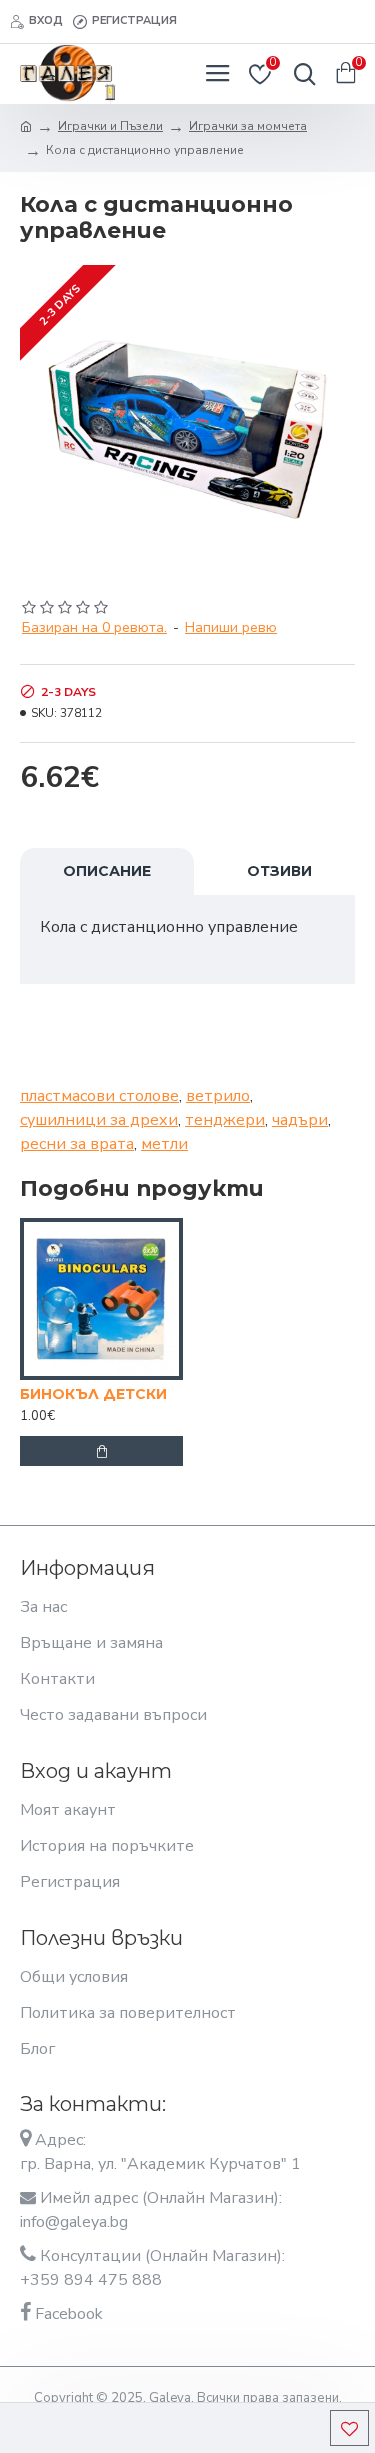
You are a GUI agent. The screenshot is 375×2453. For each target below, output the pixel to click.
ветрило (218, 1096)
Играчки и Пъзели (110, 126)
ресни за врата (77, 1144)
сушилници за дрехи (99, 1120)
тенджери (225, 1120)
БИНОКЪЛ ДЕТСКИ (93, 1394)
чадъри (300, 1120)
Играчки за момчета (248, 126)
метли (164, 1144)
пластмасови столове (99, 1096)
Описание (107, 871)
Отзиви (279, 871)
